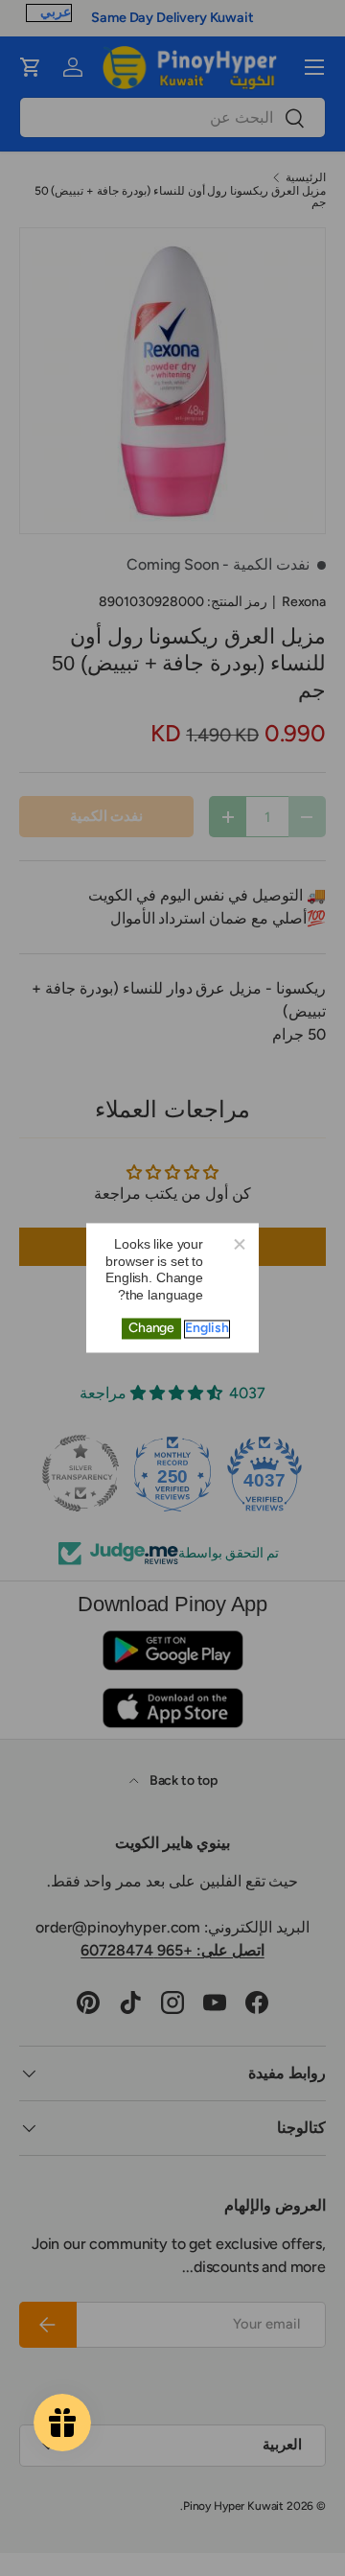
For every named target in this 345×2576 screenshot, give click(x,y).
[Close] (239, 1243)
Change (151, 1329)
